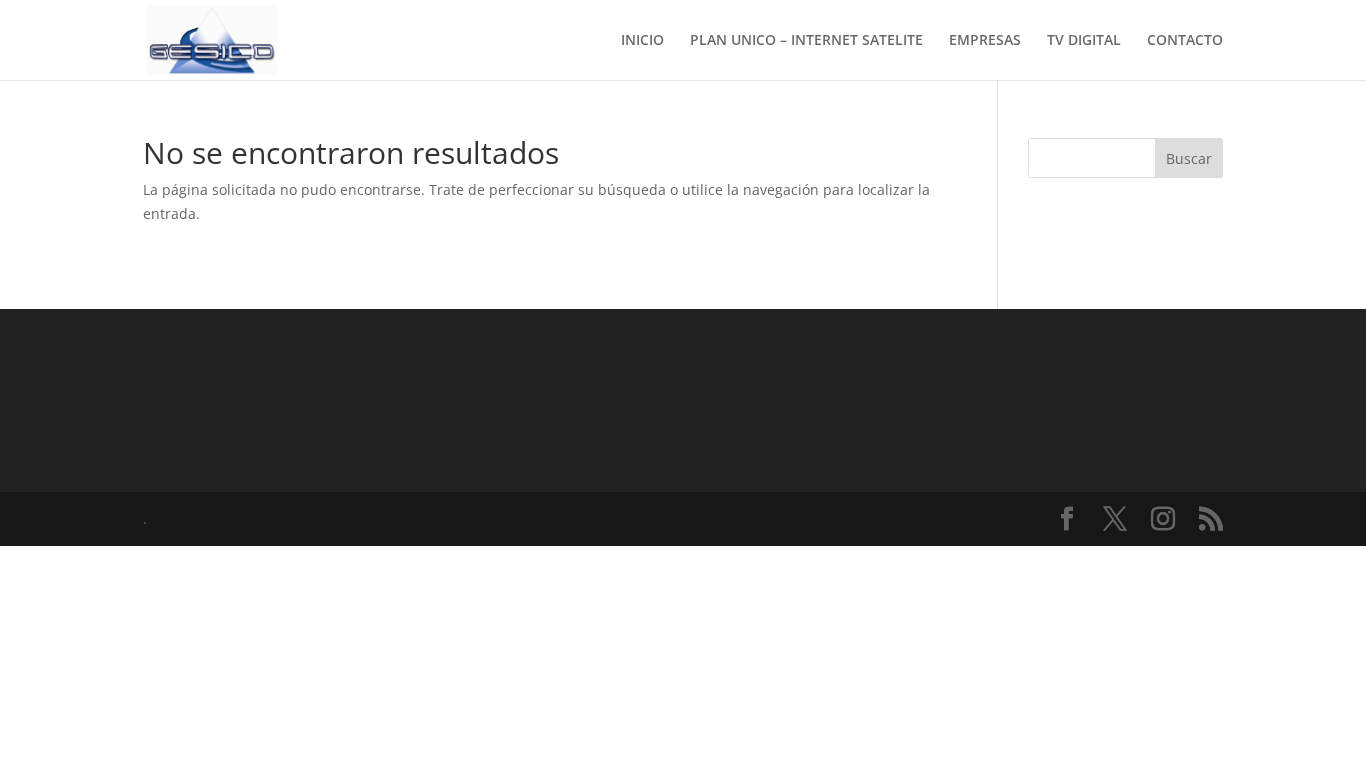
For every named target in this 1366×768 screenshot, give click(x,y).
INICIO (642, 41)
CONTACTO (1185, 41)
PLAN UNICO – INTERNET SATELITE (806, 41)
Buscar (1189, 158)
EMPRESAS (985, 41)
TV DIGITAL (1084, 41)
